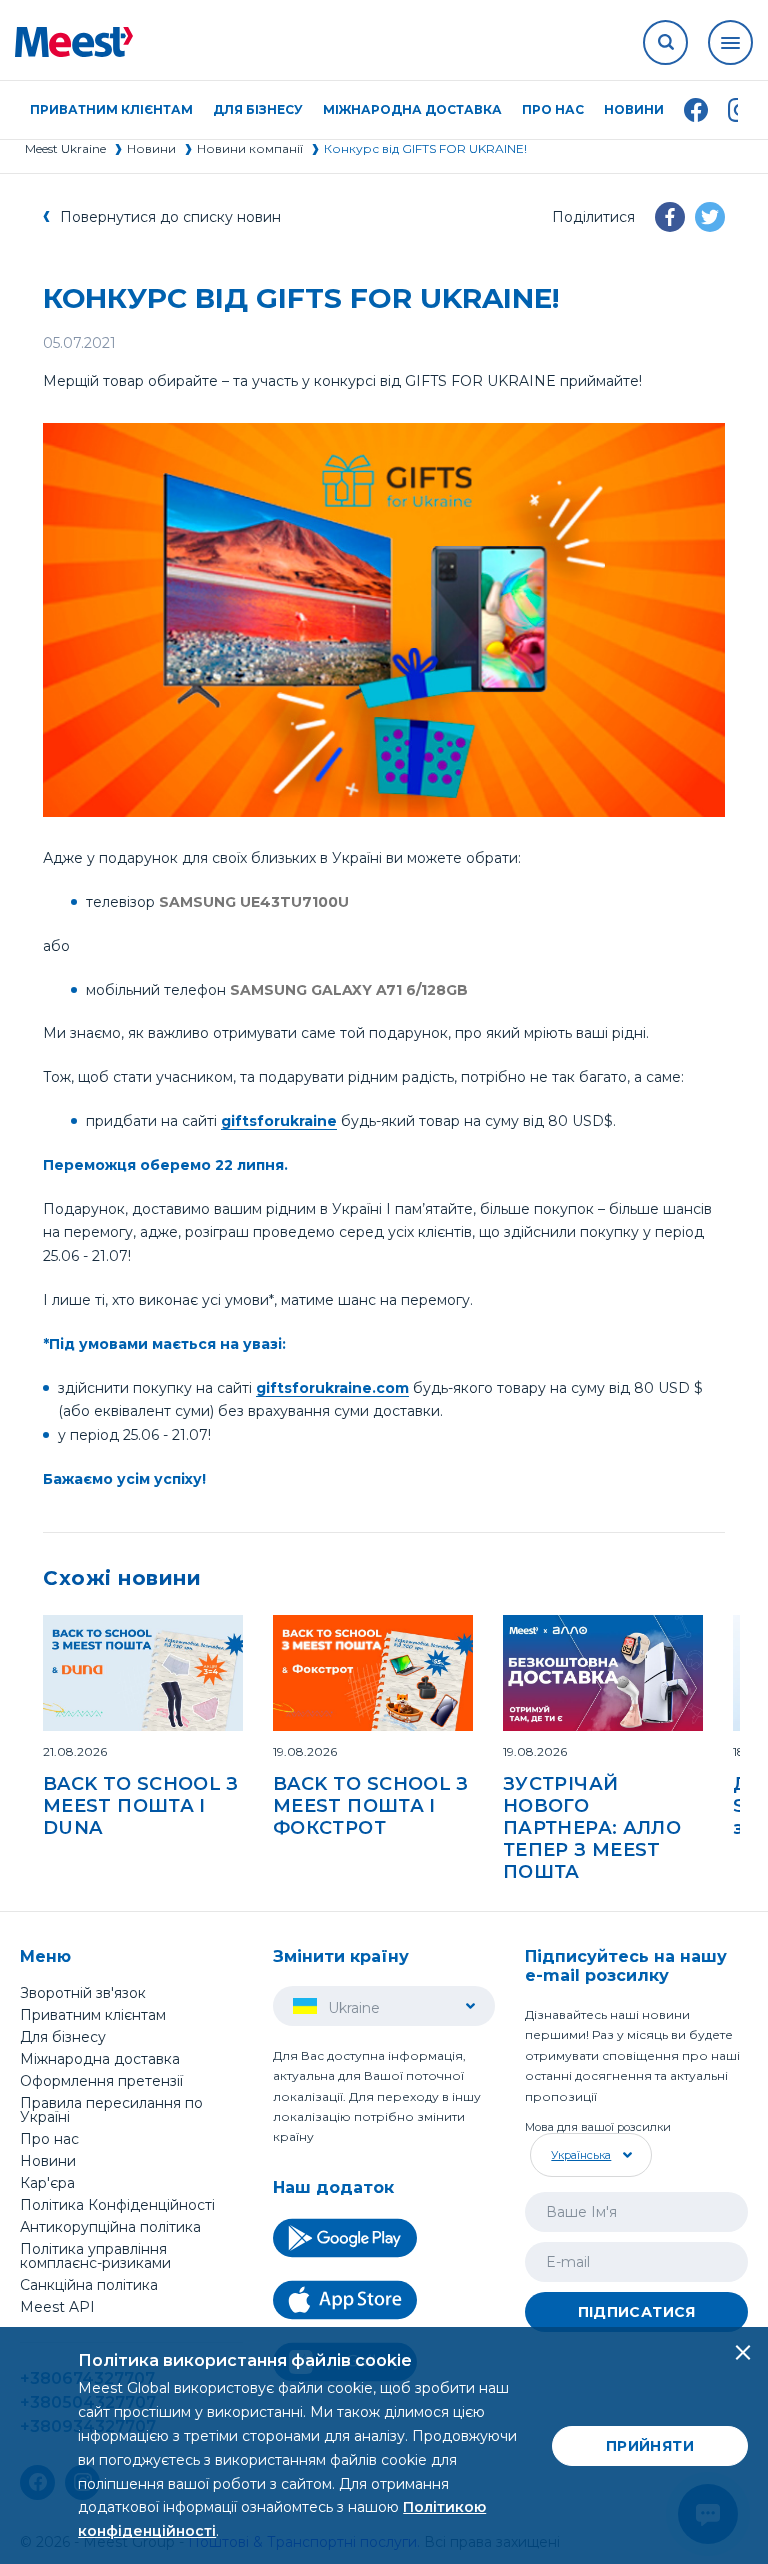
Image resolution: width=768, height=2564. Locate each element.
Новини (634, 110)
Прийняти (650, 2446)
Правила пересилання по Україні (111, 2110)
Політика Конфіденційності (117, 2205)
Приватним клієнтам (93, 2015)
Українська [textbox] (581, 2155)
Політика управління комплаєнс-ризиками (95, 2256)
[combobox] (588, 2155)
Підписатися (637, 2312)
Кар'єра (47, 2183)
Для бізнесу (63, 2037)
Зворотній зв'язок (83, 1993)
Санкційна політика (89, 2285)
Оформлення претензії (101, 2081)
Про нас (49, 2139)
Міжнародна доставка (412, 110)
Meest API (57, 2308)
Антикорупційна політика (110, 2227)
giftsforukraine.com (332, 1388)
